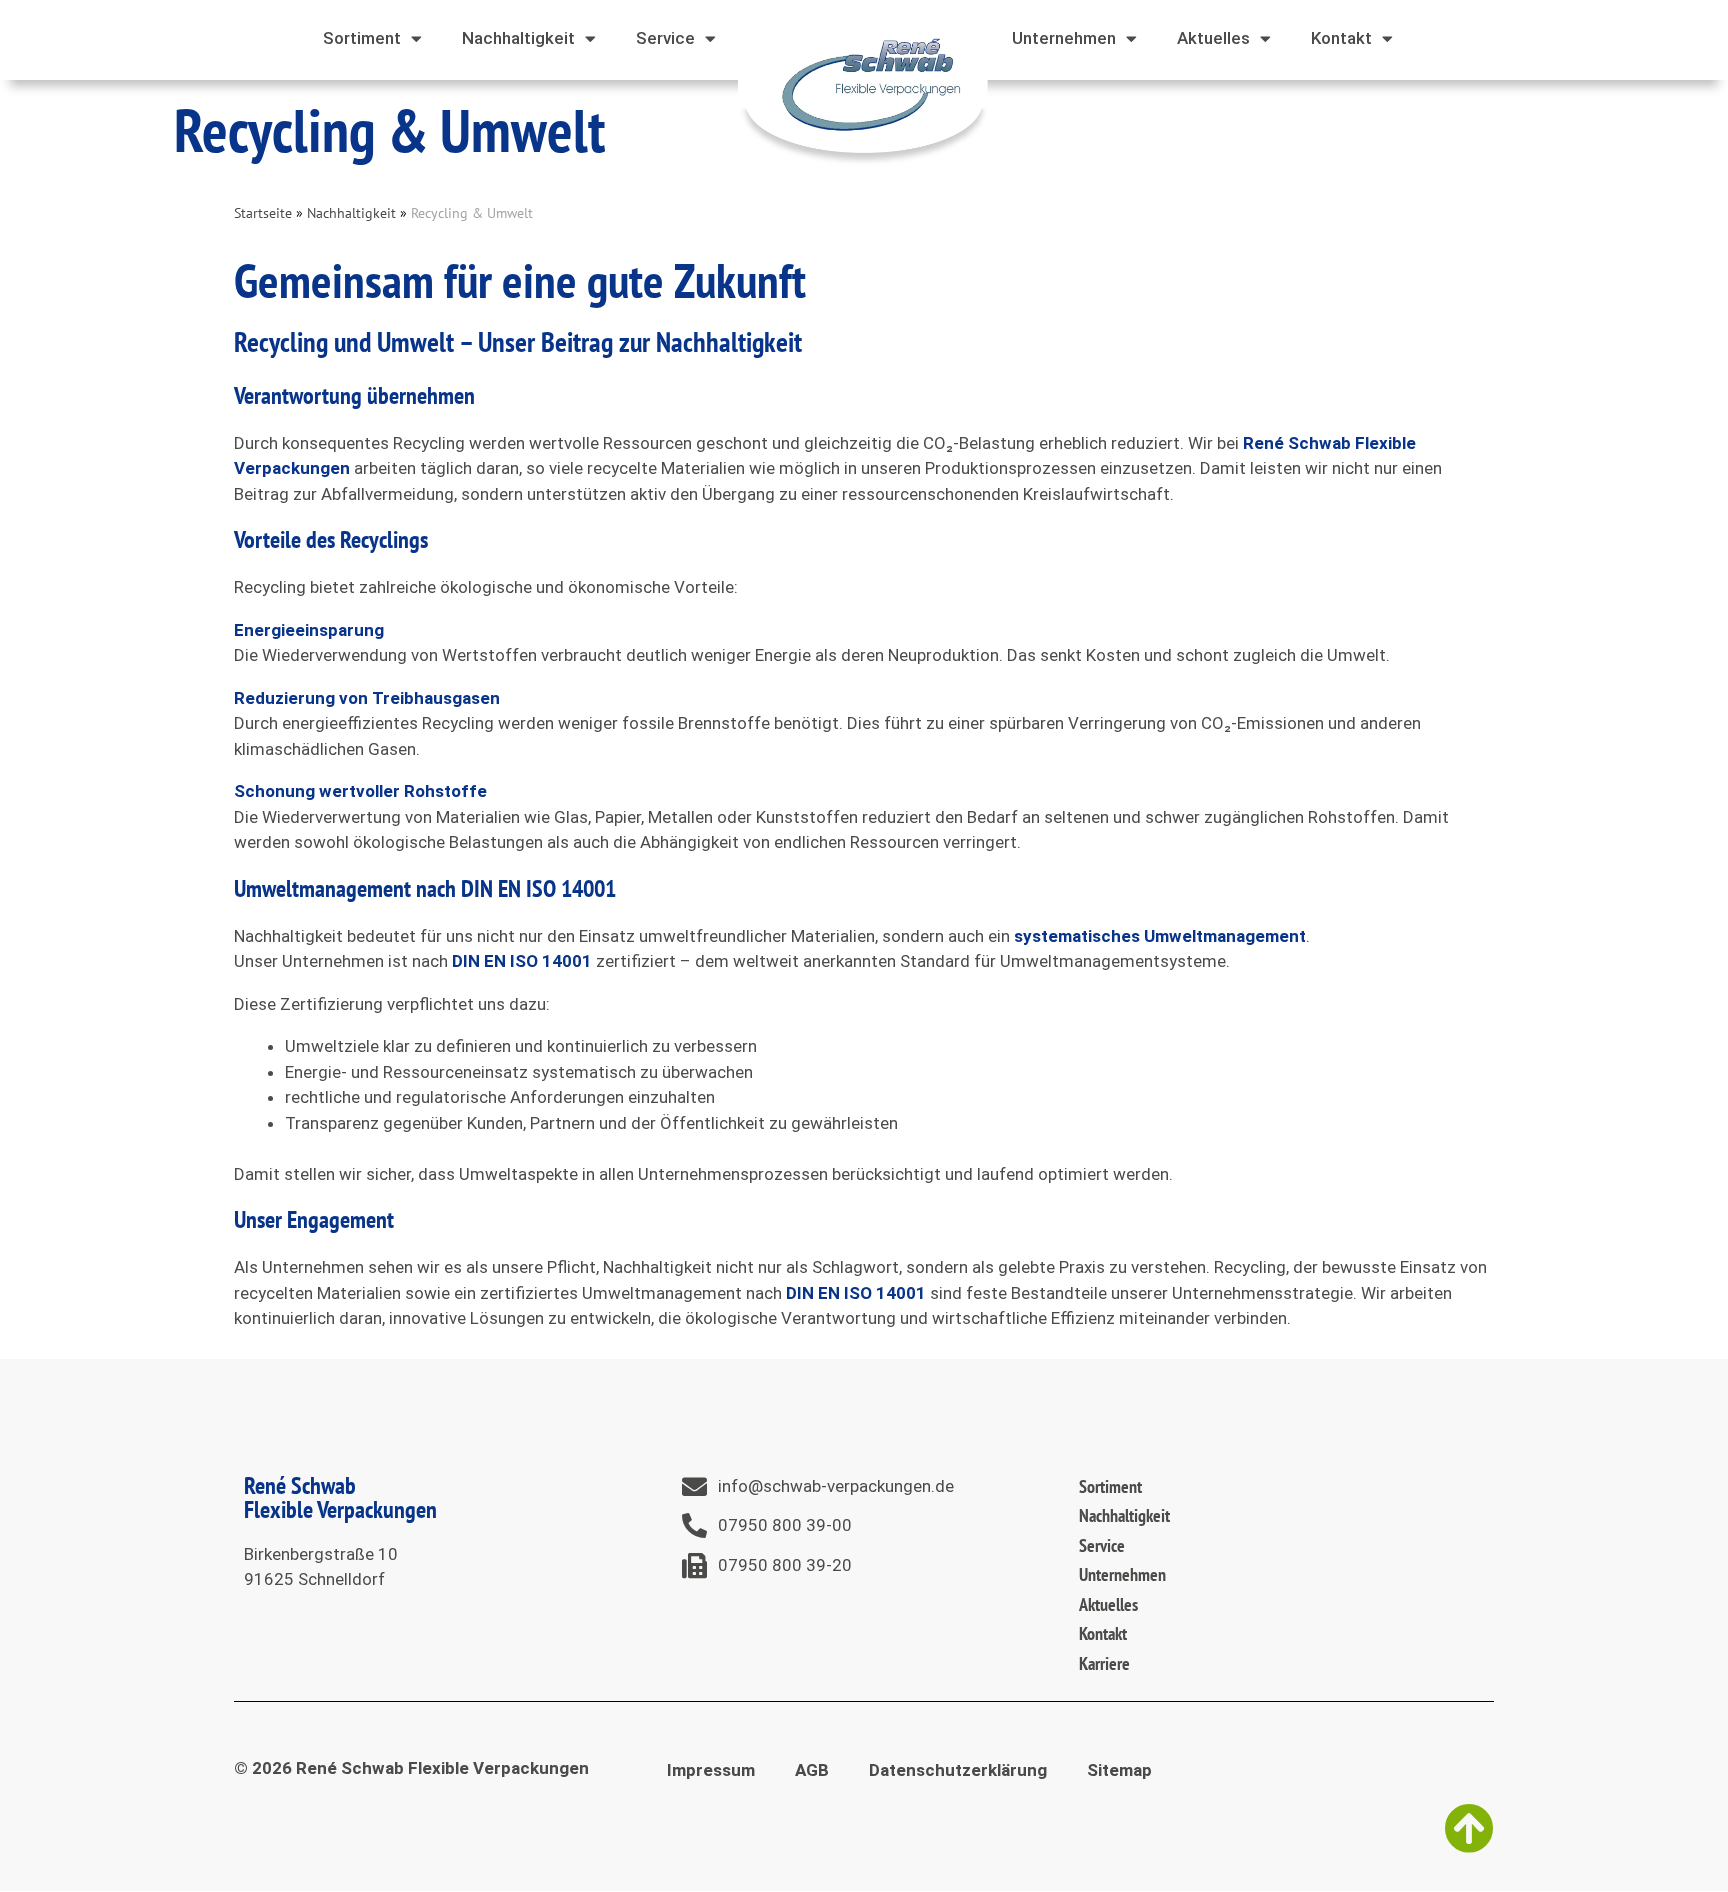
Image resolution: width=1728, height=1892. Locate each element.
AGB (812, 1770)
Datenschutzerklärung (958, 1770)
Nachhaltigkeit (351, 212)
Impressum (711, 1770)
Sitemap (1119, 1770)
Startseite (263, 212)
